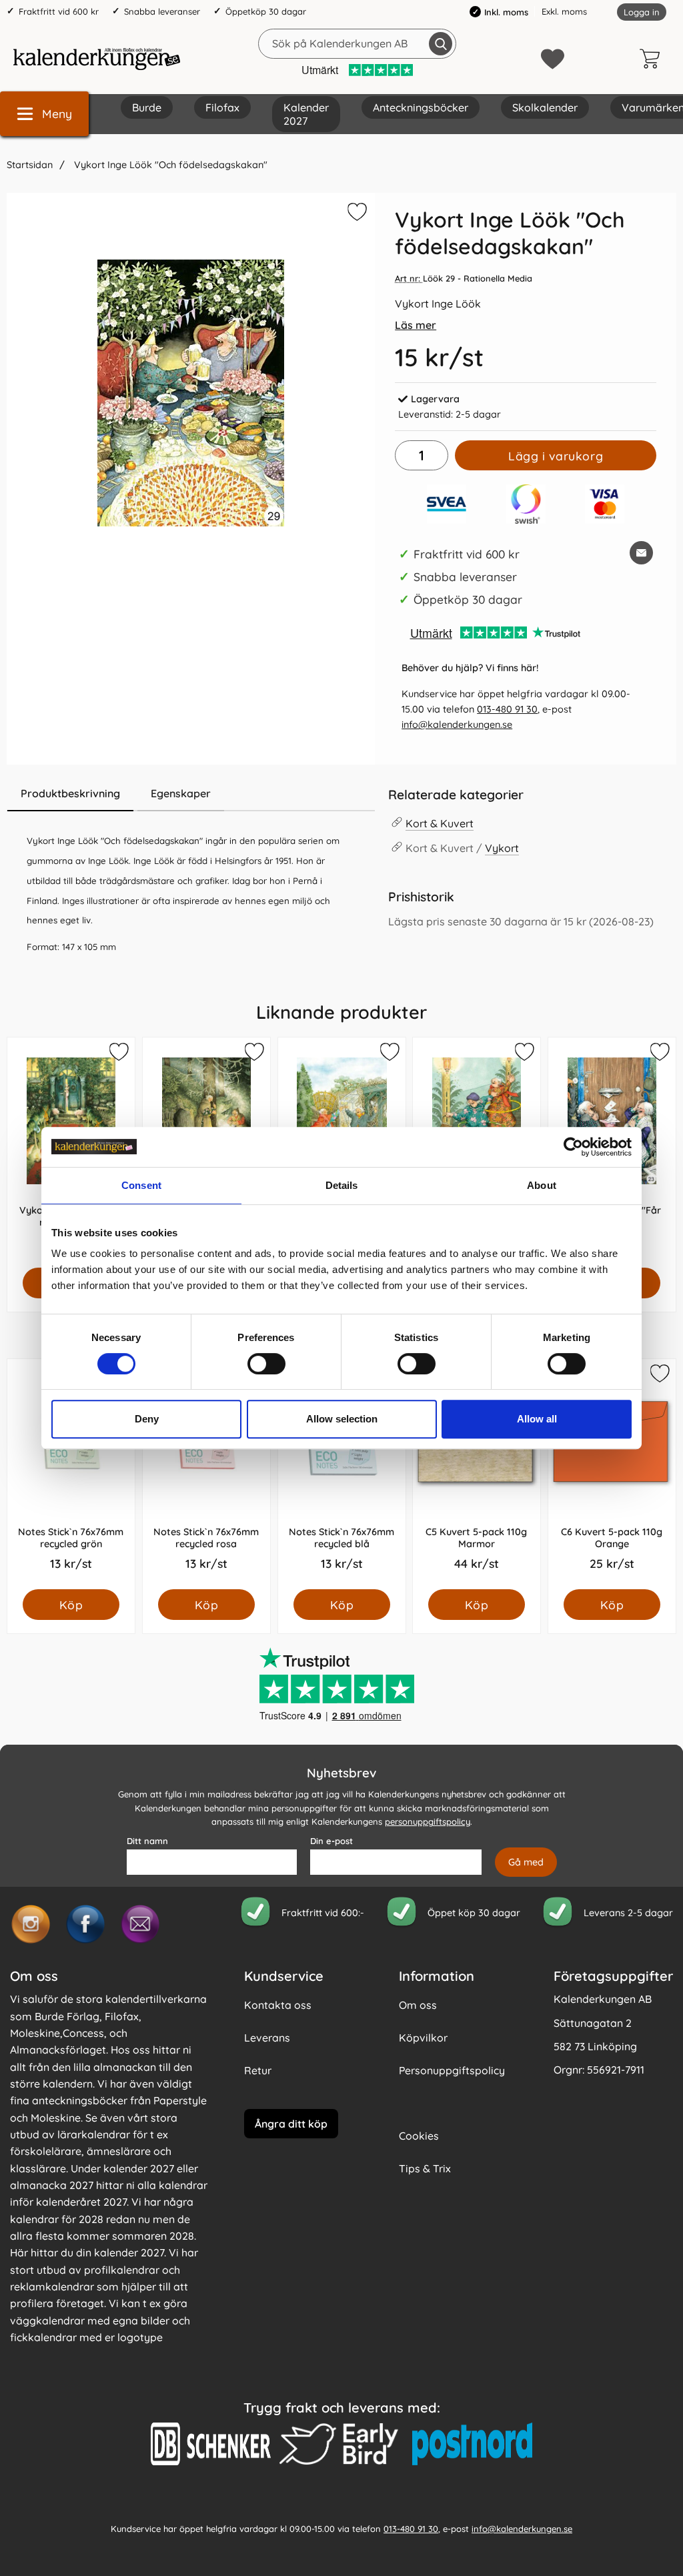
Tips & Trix (425, 2168)
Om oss (418, 2005)
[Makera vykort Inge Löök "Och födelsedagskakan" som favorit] (356, 214)
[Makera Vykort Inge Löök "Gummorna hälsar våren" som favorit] (388, 1054)
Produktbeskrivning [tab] (70, 793)
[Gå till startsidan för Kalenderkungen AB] (97, 59)
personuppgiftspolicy (428, 1821)
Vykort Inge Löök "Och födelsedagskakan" (169, 165)
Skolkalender (545, 107)
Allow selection (342, 1419)
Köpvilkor (423, 2038)
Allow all (537, 1419)
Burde (147, 107)
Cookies (419, 2136)
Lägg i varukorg (556, 456)
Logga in (642, 12)
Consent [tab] (141, 1185)
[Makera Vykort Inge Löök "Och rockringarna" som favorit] (524, 1054)
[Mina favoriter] (553, 59)
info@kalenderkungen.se (457, 725)
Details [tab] (342, 1185)
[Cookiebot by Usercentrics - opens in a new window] (573, 1147)
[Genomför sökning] (441, 44)
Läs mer (416, 325)
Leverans (267, 2038)
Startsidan (30, 165)
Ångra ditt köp (291, 2123)
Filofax (222, 107)
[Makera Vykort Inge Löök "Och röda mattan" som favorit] (118, 1054)
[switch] (266, 1364)
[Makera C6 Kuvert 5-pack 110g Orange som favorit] (659, 1376)
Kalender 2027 (306, 114)
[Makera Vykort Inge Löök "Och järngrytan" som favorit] (253, 1054)
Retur (258, 2070)
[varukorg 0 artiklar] (653, 59)
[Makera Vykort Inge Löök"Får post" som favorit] (659, 1054)
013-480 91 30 (507, 709)
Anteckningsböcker (421, 107)
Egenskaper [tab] (181, 793)
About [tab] (542, 1185)
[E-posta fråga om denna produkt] (641, 553)
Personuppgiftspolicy (452, 2070)
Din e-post (331, 1841)
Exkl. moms (564, 11)
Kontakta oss (278, 2005)
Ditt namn (147, 1841)
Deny (147, 1419)
